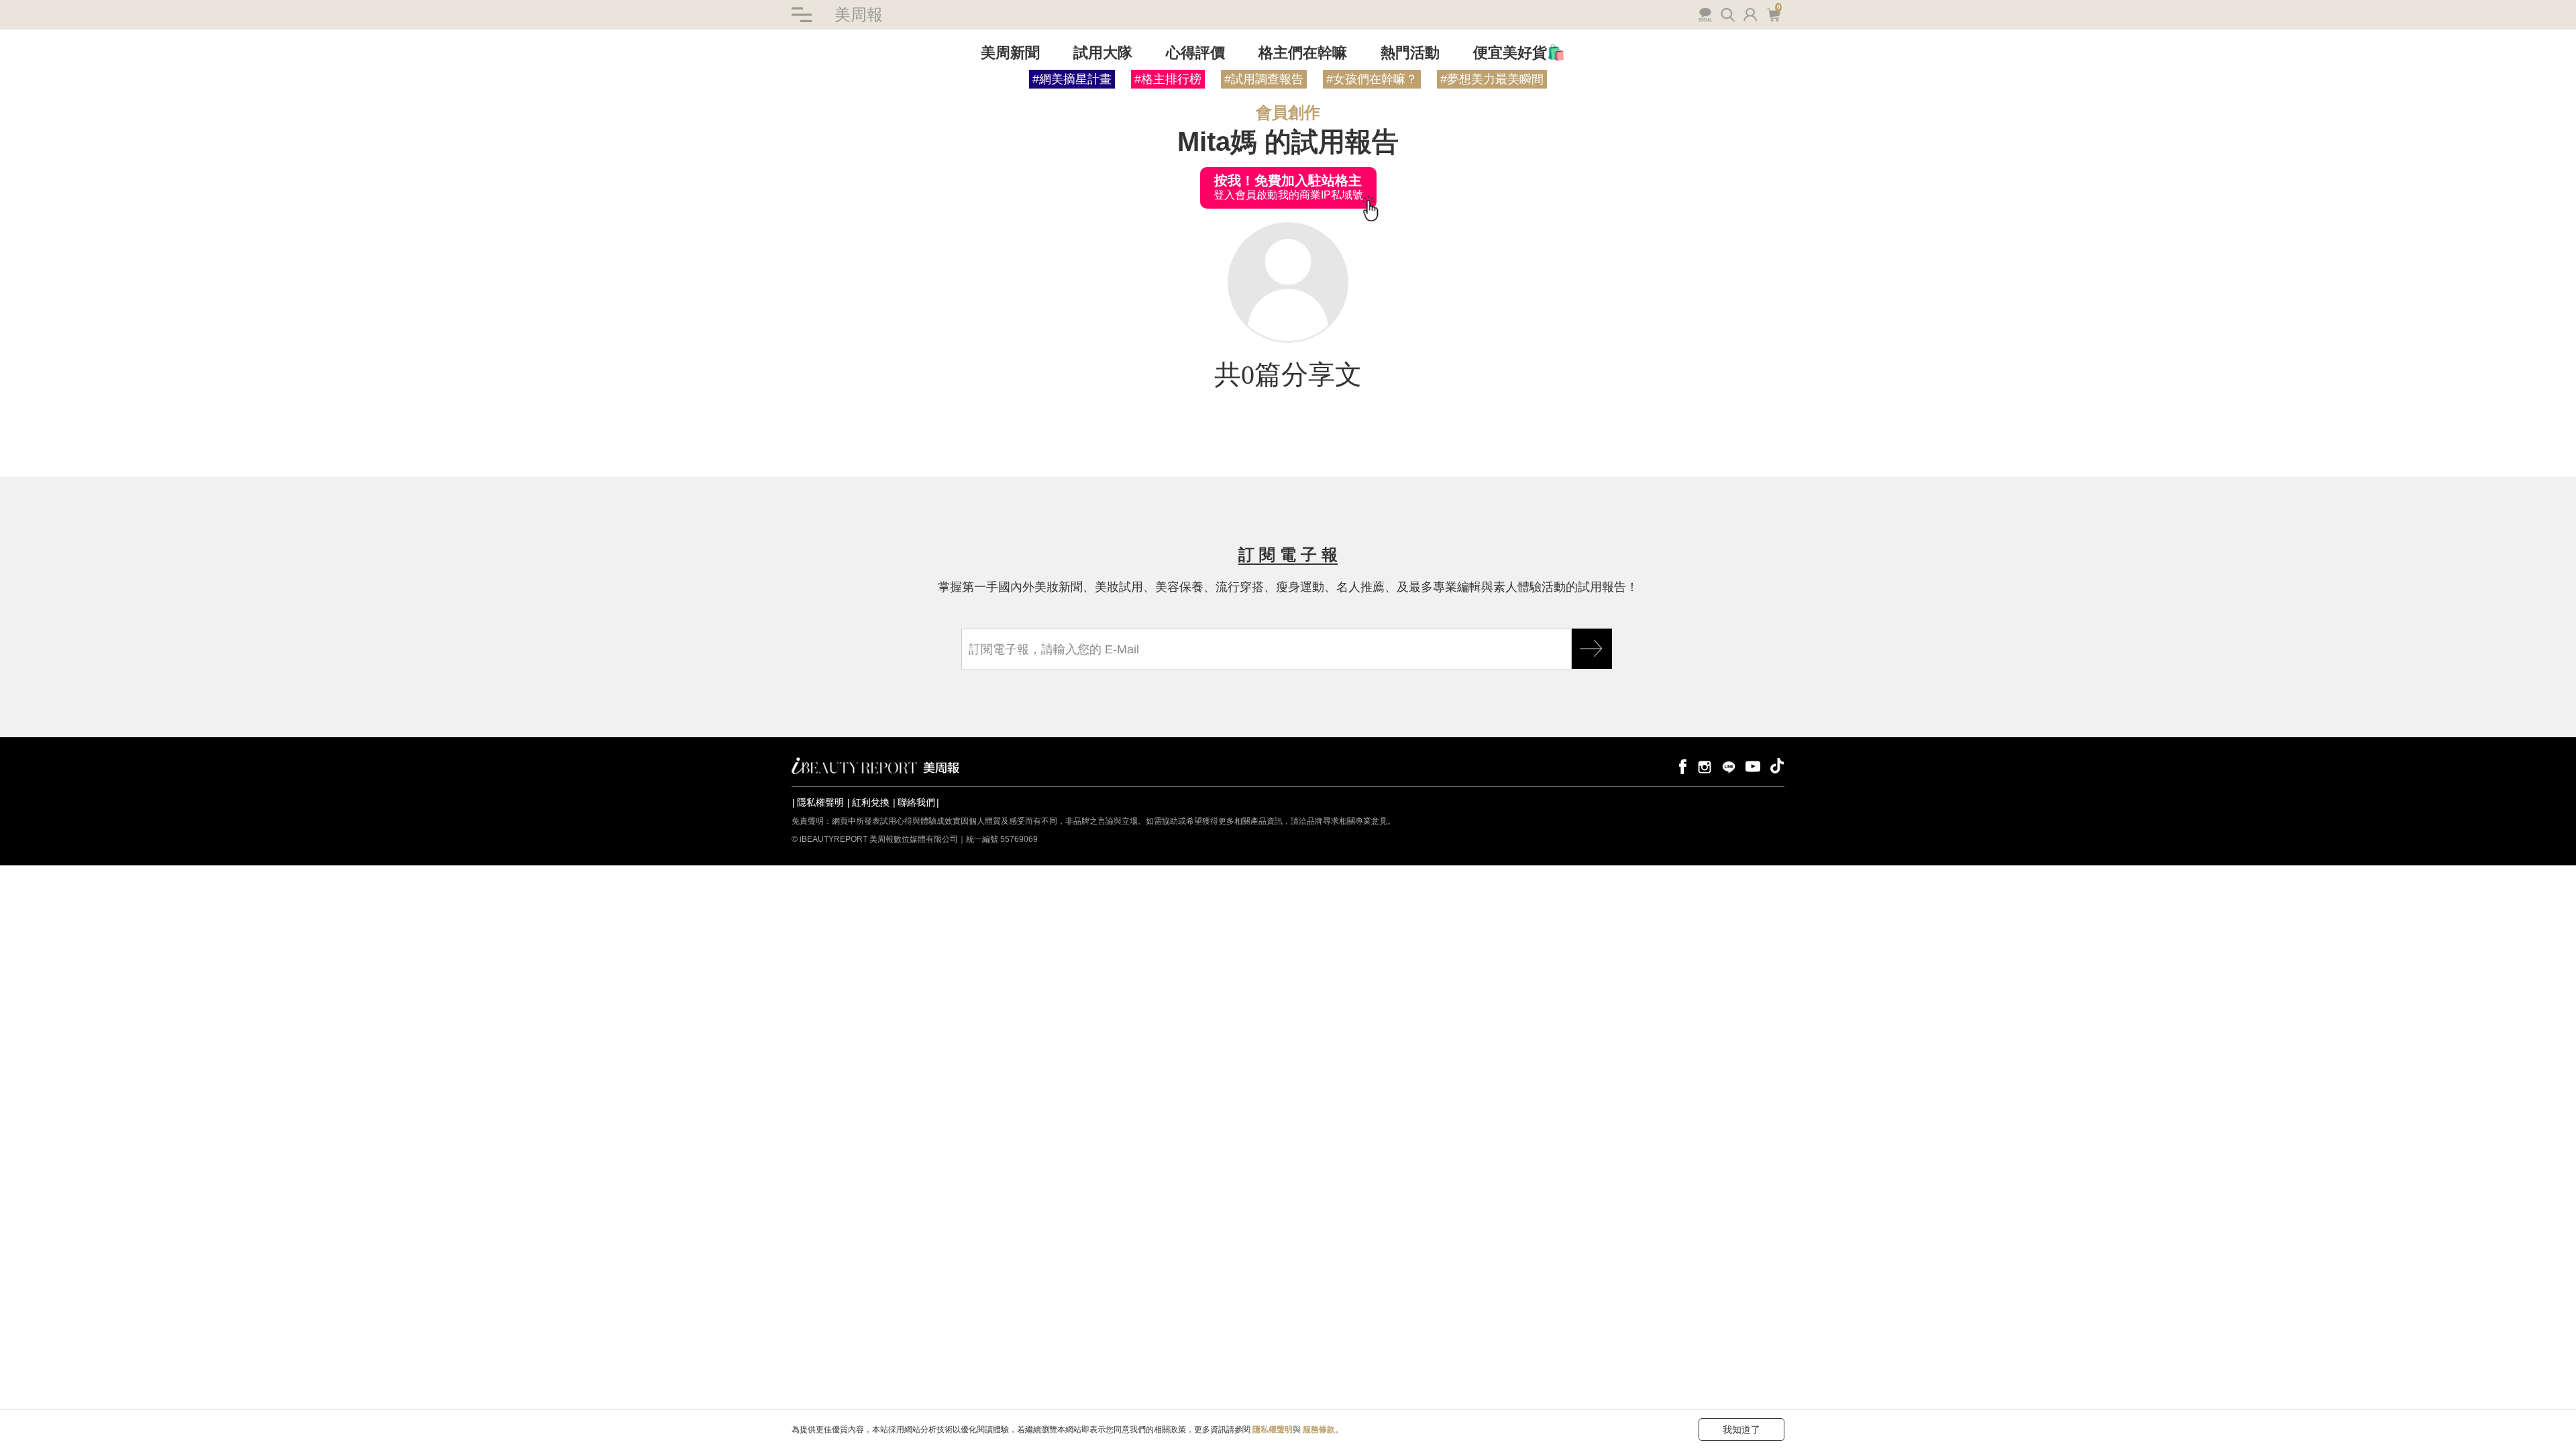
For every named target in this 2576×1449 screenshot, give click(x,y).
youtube (1753, 766)
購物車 (1772, 13)
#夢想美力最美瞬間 (1492, 79)
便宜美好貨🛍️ (1519, 53)
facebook (1680, 766)
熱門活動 (1410, 53)
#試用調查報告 (1264, 79)
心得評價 (1195, 53)
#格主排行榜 (1168, 79)
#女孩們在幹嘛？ (1372, 79)
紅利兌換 (871, 802)
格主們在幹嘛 (1303, 53)
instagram (1705, 766)
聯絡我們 (916, 802)
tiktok (1777, 766)
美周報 (859, 14)
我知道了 (1741, 1430)
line (1729, 766)
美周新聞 (1010, 53)
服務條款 (1319, 1430)
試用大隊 (1103, 53)
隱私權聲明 (820, 802)
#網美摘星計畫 (1072, 79)
